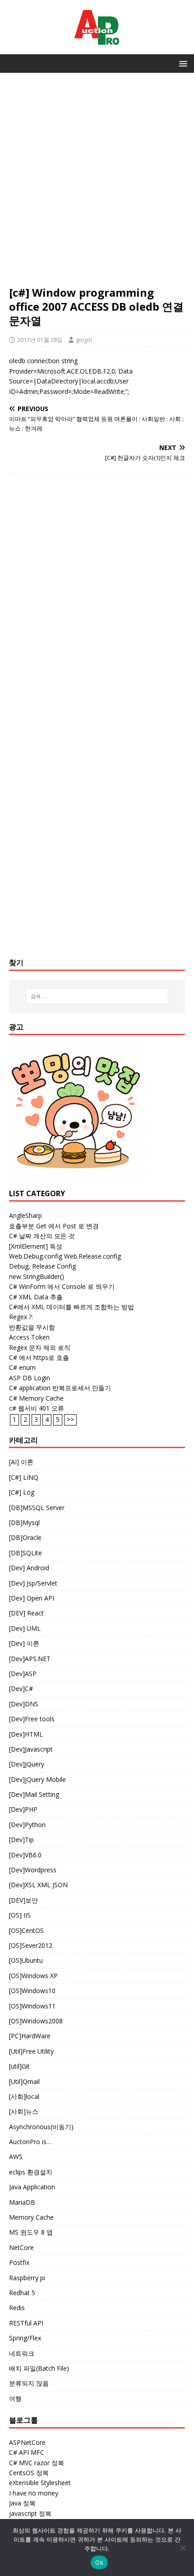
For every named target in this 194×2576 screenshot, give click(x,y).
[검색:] (97, 996)
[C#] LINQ (24, 1477)
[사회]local (24, 2096)
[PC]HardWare (30, 2036)
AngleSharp (25, 1215)
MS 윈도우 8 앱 (31, 2232)
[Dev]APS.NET (30, 1659)
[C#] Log (22, 1492)
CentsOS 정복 (29, 2473)
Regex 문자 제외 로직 (40, 1347)
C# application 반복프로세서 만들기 (60, 1388)
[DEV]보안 (23, 1900)
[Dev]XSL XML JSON (38, 1885)
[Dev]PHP (23, 1809)
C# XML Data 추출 (36, 1297)
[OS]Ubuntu (26, 1960)
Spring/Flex (25, 2338)
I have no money (34, 2493)
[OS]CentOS (26, 1930)
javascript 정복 (30, 2513)
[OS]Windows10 (32, 1991)
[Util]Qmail (24, 2081)
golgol (84, 340)
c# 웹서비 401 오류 (37, 1408)
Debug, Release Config (42, 1266)
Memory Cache (31, 2217)
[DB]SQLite (25, 1553)
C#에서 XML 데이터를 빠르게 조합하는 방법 (72, 1307)
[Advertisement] (97, 184)
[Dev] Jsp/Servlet (33, 1583)
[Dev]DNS (24, 1704)
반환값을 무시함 (32, 1327)
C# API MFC (27, 2452)
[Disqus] (97, 598)
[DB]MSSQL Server (37, 1508)
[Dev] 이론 (24, 1643)
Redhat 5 (22, 2293)
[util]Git (19, 2066)
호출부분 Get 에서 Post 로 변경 (54, 1226)
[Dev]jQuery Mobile (37, 1779)
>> (70, 1419)
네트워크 (22, 2353)
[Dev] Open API (32, 1598)
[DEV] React (26, 1613)
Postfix (19, 2262)
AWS (16, 2157)
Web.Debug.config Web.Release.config (65, 1256)
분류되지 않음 (29, 2383)
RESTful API (26, 2323)
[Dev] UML (25, 1628)
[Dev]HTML (26, 1734)
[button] (182, 63)
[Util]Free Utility (31, 2051)
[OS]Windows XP (33, 1976)
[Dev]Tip (21, 1840)
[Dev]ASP (23, 1674)
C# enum (22, 1367)
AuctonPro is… (30, 2142)
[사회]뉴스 (24, 2111)
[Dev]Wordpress (33, 1870)
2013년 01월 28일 (40, 340)
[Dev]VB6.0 (25, 1855)
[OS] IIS (20, 1915)
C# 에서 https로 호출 (39, 1357)
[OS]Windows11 (32, 2006)
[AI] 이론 (21, 1462)
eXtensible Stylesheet (40, 2483)
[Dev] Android (29, 1568)
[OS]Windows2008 (36, 2021)
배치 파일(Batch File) (39, 2368)
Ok (99, 2562)
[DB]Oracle (25, 1537)
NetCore (21, 2247)
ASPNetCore (27, 2442)
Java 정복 (22, 2503)
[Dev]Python (27, 1825)
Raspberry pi (27, 2278)
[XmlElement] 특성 (36, 1246)
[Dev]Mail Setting (34, 1794)
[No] (183, 2548)
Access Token (29, 1337)
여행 (15, 2398)
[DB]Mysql (24, 1522)
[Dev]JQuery (27, 1764)
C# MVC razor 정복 (37, 2463)
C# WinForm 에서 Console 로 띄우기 (62, 1286)
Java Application (32, 2187)
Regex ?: (21, 1317)
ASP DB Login (30, 1378)
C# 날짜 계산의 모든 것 (42, 1236)
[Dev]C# (21, 1688)
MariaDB (22, 2202)
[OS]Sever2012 (31, 1945)
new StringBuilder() (37, 1276)
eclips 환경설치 (31, 2172)
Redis (17, 2308)
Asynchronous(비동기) (41, 2127)
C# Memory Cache (36, 1398)
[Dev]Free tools (32, 1719)
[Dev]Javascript (31, 1749)
